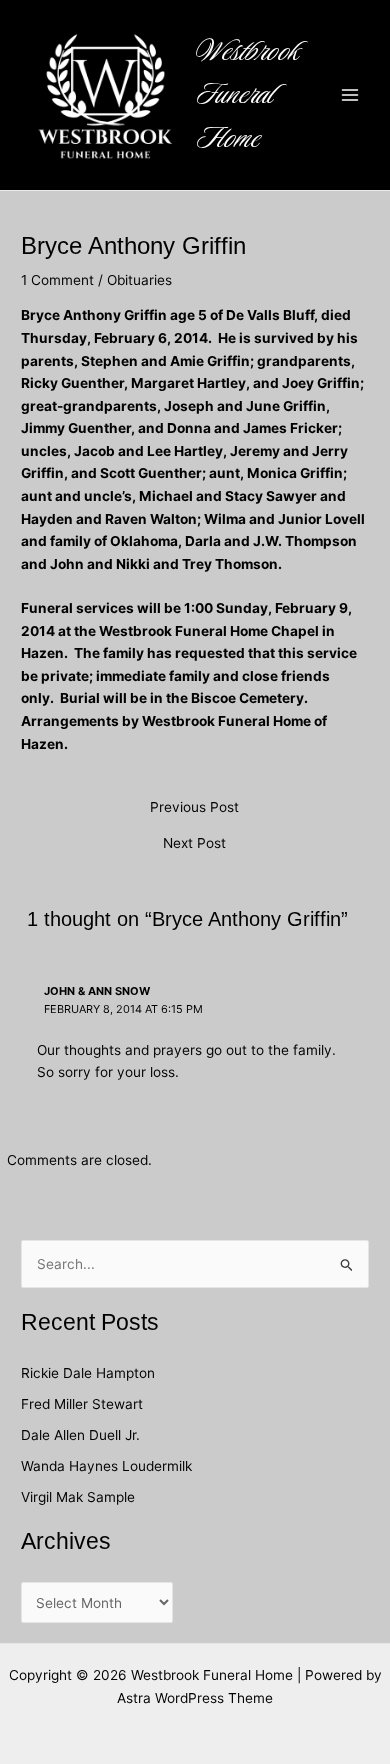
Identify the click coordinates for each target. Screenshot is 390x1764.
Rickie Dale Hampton (90, 1373)
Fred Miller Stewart (82, 1404)
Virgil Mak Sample (78, 1497)
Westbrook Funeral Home (248, 95)
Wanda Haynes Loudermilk (106, 1466)
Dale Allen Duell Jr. (80, 1435)
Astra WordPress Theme (195, 1698)
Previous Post (194, 808)
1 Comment (57, 280)
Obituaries (139, 280)
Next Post (194, 844)
